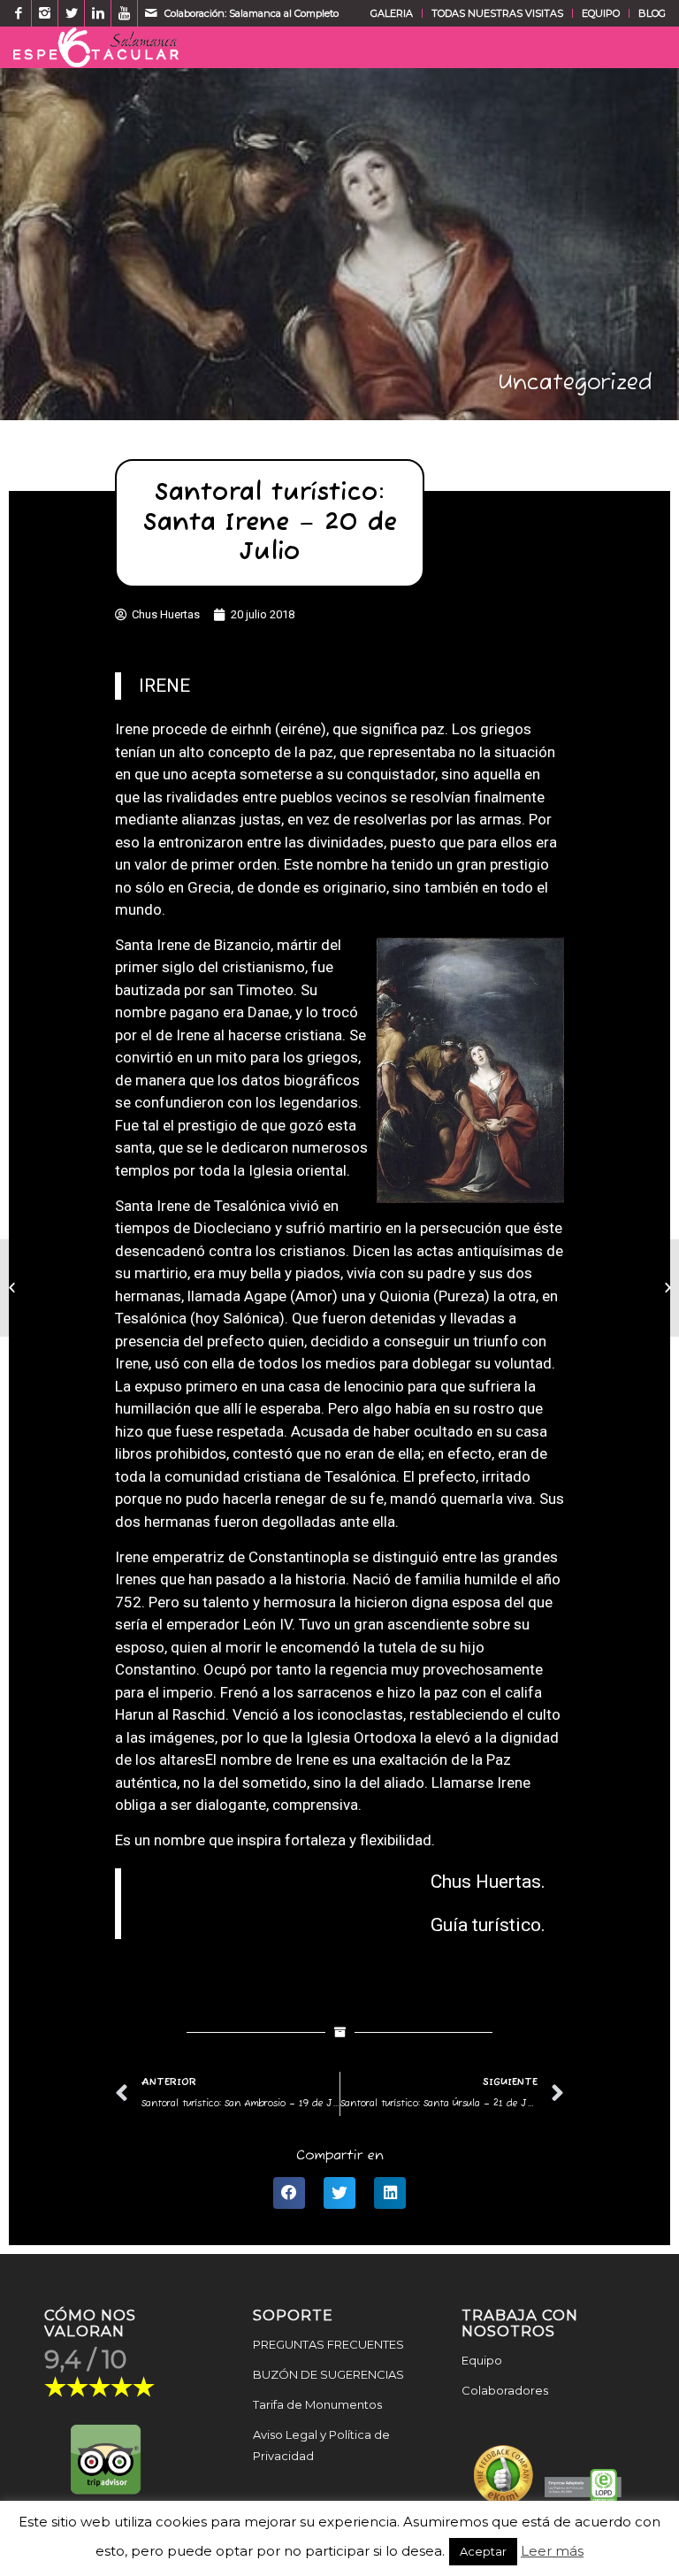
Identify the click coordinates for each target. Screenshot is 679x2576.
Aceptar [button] (483, 2551)
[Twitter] (71, 13)
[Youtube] (124, 13)
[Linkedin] (98, 13)
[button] (289, 2193)
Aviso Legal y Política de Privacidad (321, 2446)
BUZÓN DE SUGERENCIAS (328, 2374)
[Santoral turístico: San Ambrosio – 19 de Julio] (14, 1288)
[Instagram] (45, 13)
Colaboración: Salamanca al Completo (252, 13)
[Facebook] (18, 13)
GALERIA (392, 13)
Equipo (482, 2360)
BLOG (652, 13)
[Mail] (151, 13)
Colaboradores (505, 2390)
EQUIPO (601, 13)
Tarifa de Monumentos (317, 2404)
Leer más (552, 2551)
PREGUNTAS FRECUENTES (328, 2344)
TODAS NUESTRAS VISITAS (497, 13)
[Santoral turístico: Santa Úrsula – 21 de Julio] (665, 1288)
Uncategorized (576, 383)
